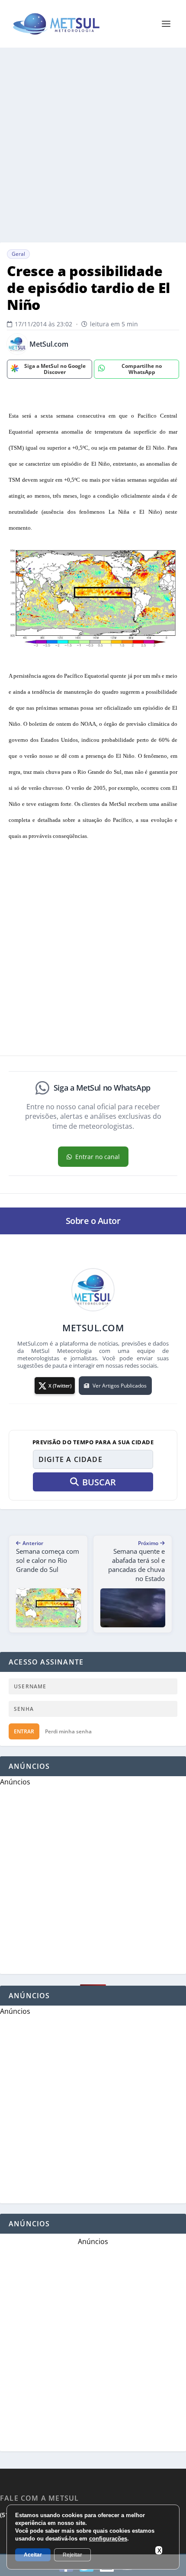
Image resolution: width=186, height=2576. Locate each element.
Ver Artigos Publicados (120, 1386)
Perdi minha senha (68, 1731)
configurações (108, 2539)
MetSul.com (49, 344)
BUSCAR (99, 1482)
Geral (18, 254)
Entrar (24, 1731)
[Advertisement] (93, 145)
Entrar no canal (98, 1157)
